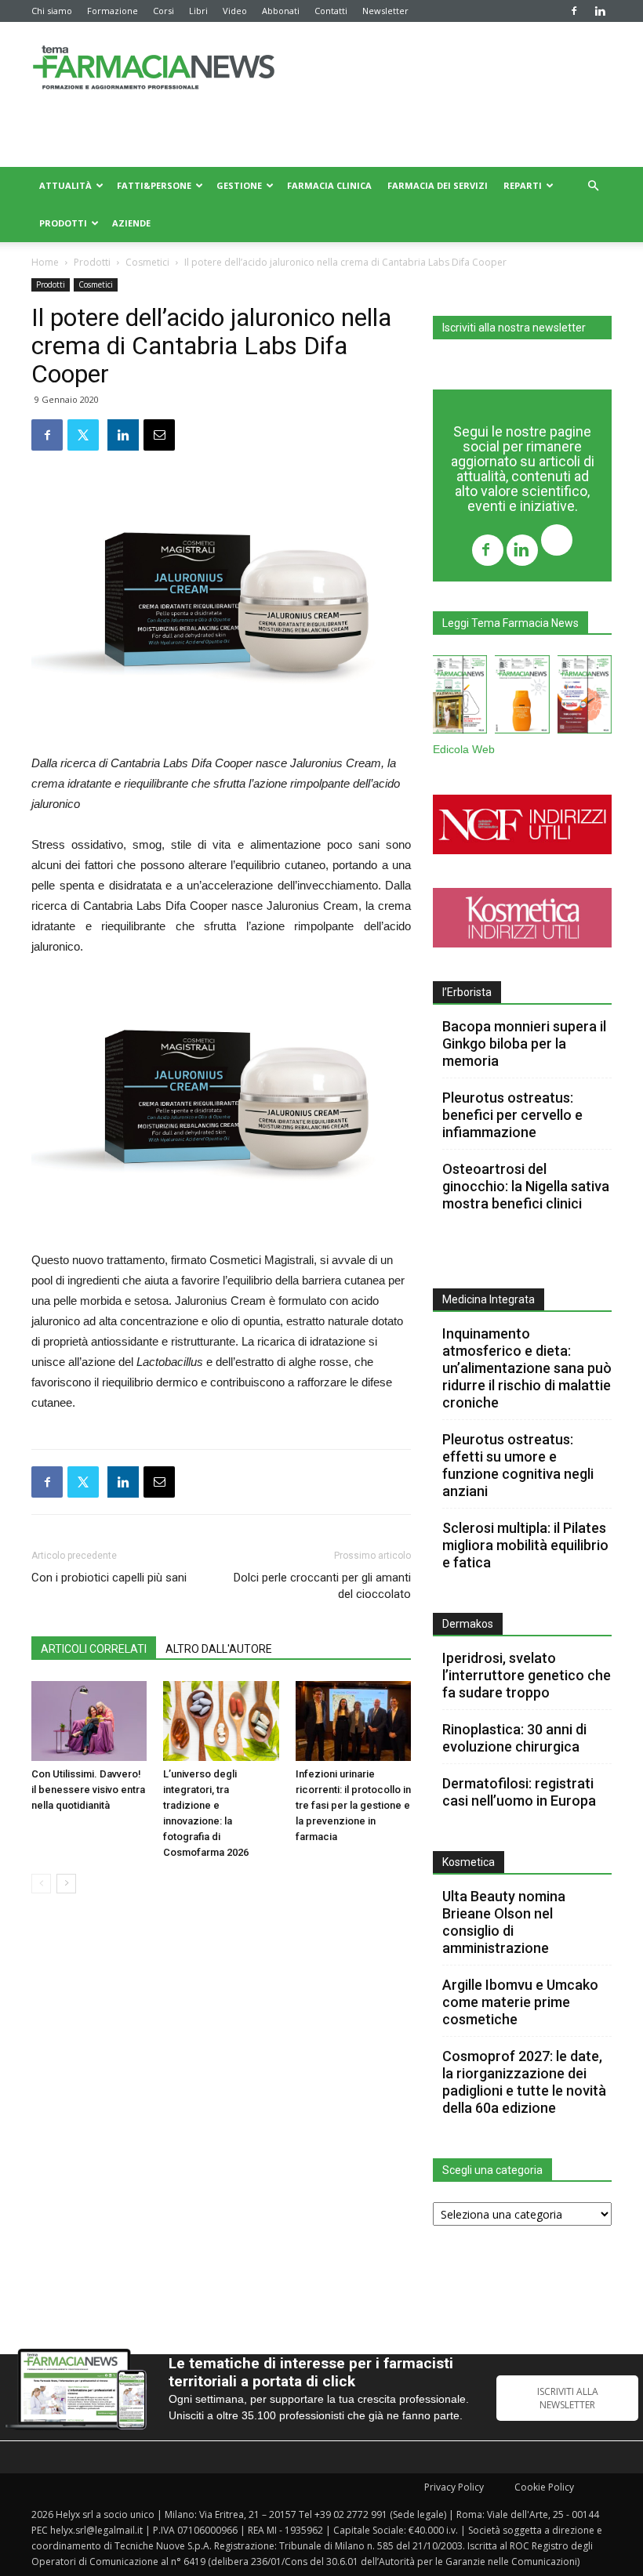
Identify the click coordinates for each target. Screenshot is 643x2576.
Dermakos (468, 1624)
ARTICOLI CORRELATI (94, 1649)
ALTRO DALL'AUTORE (219, 1649)
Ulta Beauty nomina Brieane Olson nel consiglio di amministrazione (504, 1922)
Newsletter (385, 11)
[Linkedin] (600, 11)
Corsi (163, 11)
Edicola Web (464, 750)
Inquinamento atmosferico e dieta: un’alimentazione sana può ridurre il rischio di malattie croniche (527, 1368)
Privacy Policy (454, 2487)
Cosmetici (147, 262)
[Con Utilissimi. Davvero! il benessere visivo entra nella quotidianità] (89, 1721)
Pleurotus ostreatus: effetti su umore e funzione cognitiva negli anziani (518, 1465)
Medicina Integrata (489, 1299)
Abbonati (281, 11)
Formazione (113, 11)
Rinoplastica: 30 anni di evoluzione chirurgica (514, 1738)
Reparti (523, 185)
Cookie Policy (544, 2487)
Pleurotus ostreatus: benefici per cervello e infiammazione (512, 1115)
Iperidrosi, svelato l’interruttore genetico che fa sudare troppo (527, 1675)
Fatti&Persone (154, 185)
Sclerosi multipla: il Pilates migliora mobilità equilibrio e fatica (525, 1545)
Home (45, 262)
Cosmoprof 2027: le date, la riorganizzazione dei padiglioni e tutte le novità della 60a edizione (524, 2082)
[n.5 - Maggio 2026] (585, 697)
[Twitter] (557, 542)
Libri (198, 11)
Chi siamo (52, 11)
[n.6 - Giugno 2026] (522, 697)
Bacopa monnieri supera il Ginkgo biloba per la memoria (524, 1043)
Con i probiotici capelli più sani (109, 1578)
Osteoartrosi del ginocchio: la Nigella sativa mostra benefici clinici (526, 1186)
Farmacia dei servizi (438, 185)
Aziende (131, 223)
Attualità (65, 185)
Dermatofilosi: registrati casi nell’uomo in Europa (519, 1792)
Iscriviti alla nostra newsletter (514, 328)
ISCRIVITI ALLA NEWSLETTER (568, 2398)
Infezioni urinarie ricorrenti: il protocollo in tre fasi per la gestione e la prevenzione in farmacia (353, 1805)
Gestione (239, 185)
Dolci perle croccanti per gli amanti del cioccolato (322, 1586)
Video (235, 11)
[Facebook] (574, 11)
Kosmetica (469, 1862)
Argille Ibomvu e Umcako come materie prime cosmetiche (520, 2002)
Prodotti (63, 223)
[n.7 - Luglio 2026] (460, 697)
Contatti (331, 11)
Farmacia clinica (329, 185)
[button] (593, 186)
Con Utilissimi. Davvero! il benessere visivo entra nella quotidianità (88, 1790)
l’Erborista (467, 992)
